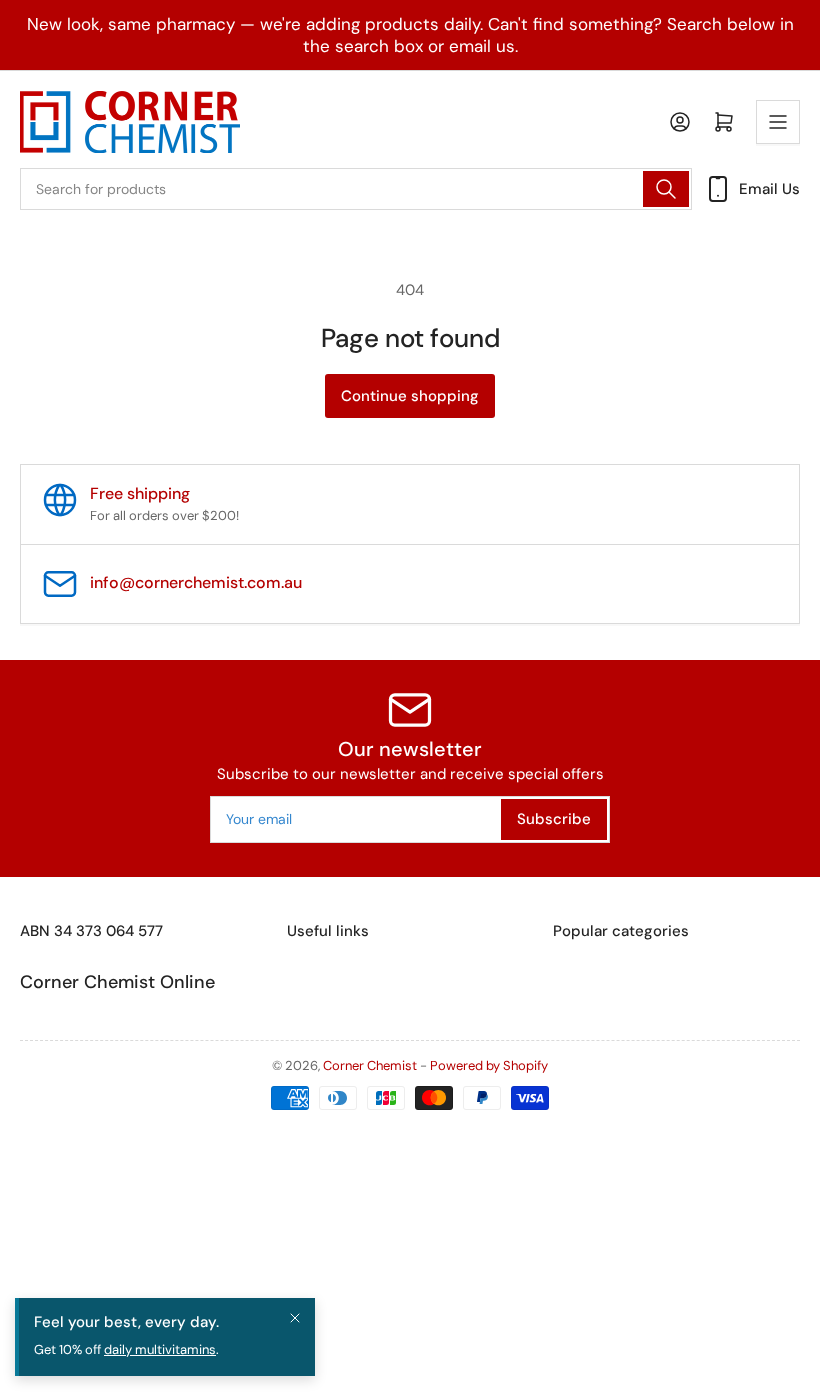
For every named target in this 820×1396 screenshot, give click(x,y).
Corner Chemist (370, 1065)
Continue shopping (410, 396)
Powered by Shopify (489, 1065)
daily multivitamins (160, 1349)
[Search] (666, 189)
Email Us (769, 189)
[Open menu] (778, 122)
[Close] (295, 1318)
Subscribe (554, 819)
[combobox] (356, 189)
